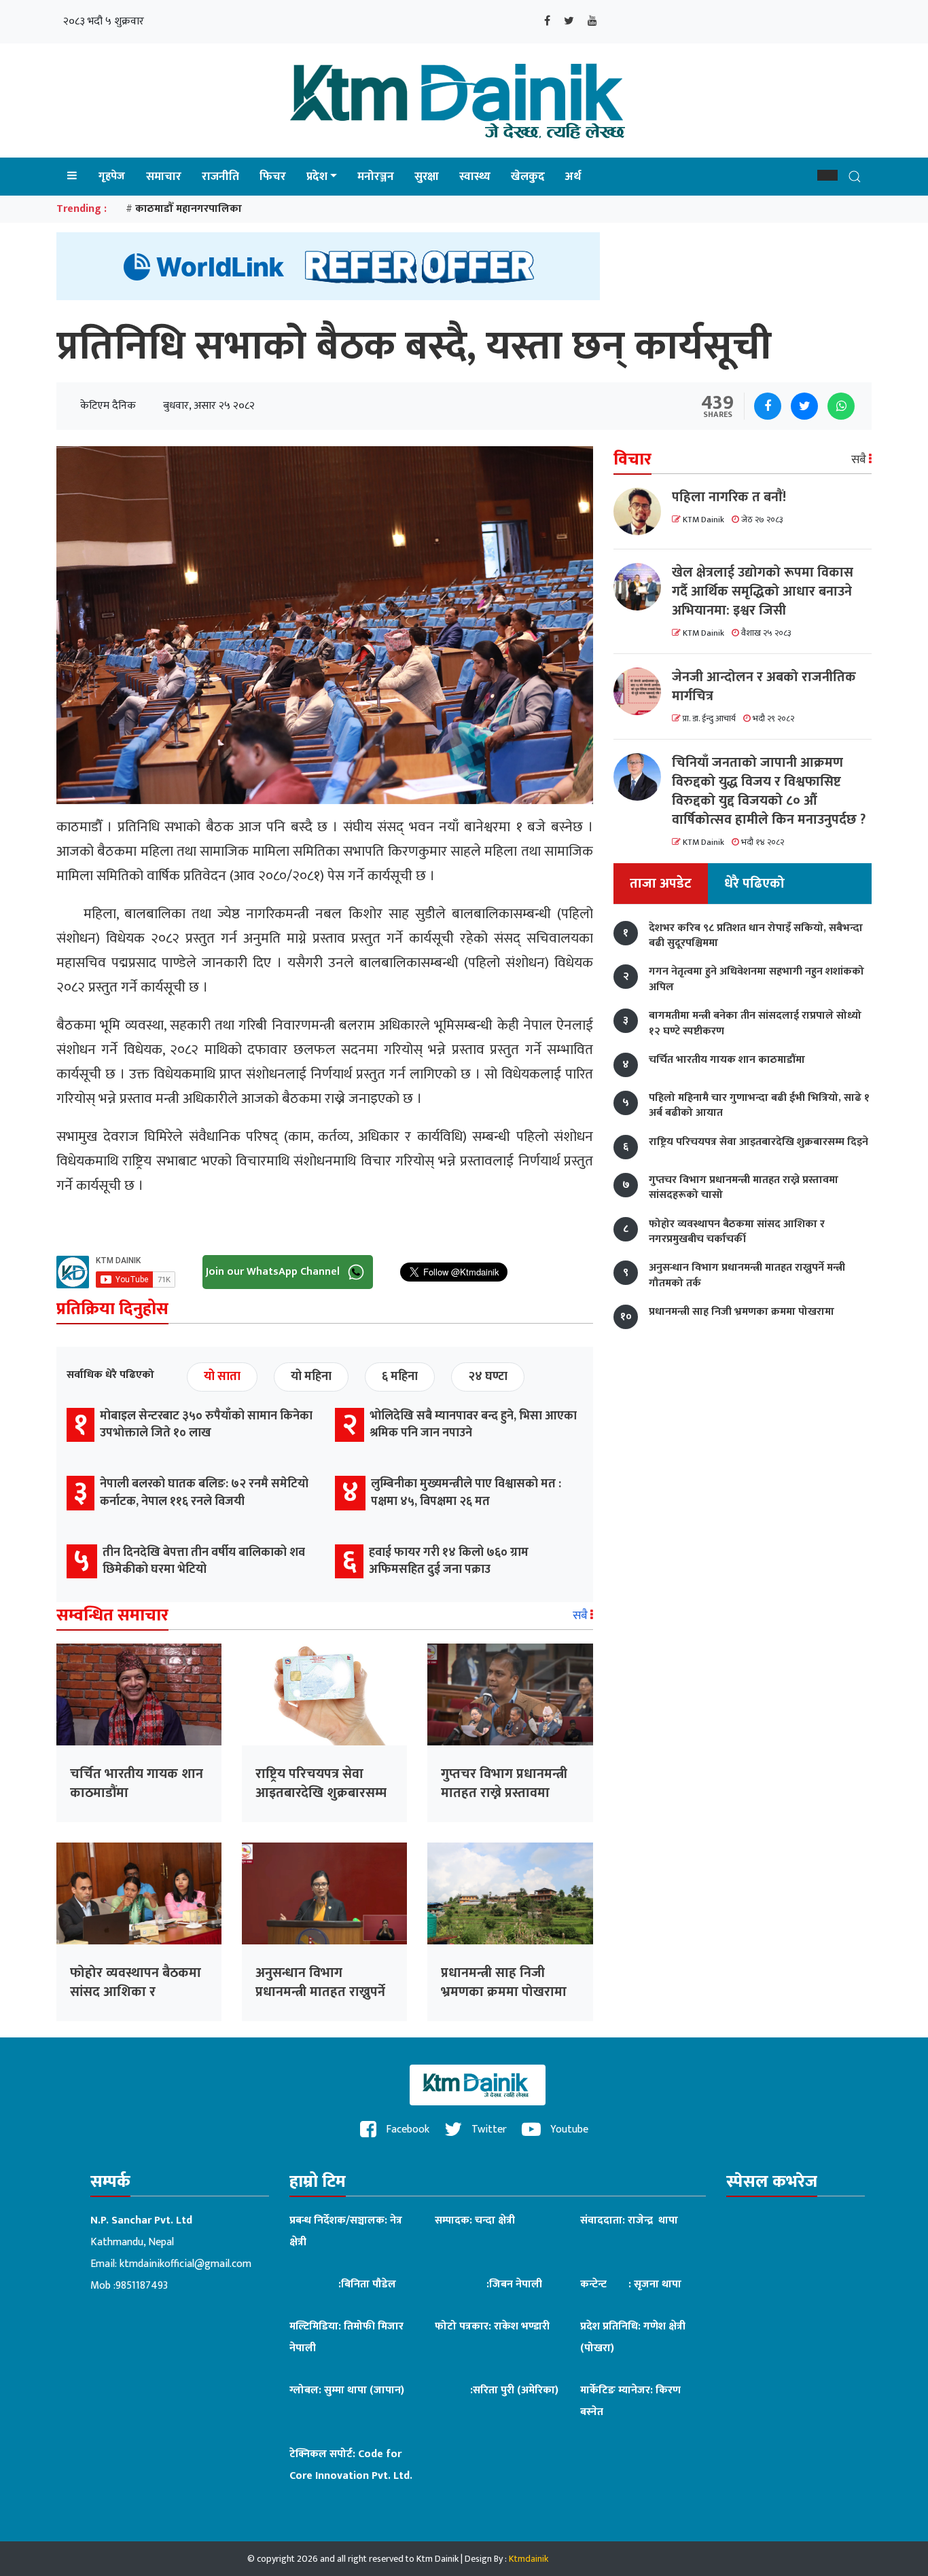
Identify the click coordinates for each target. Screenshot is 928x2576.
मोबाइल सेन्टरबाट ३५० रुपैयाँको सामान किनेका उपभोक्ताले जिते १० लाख (206, 1425)
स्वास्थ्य (475, 177)
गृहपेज (112, 176)
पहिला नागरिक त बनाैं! (729, 497)
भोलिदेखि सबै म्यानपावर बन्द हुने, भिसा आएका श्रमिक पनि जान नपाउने (473, 1425)
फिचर (273, 177)
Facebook (406, 2129)
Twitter (488, 2129)
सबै (582, 1616)
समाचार (164, 177)
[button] (827, 175)
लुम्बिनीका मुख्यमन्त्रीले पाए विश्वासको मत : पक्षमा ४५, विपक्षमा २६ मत (466, 1492)
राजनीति (220, 177)
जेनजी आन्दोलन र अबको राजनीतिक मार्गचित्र (764, 687)
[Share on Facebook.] (768, 406)
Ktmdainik (529, 2559)
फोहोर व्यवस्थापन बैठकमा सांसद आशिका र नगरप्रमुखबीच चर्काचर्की (136, 1992)
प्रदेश (317, 177)
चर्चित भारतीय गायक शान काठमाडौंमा (137, 1783)
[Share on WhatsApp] (841, 406)
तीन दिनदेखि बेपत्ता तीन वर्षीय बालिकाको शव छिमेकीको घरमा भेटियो (204, 1561)
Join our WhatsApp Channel (274, 1272)
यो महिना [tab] (311, 1377)
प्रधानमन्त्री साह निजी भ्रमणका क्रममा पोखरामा (504, 1982)
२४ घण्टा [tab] (488, 1377)
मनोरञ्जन (376, 177)
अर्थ (573, 177)
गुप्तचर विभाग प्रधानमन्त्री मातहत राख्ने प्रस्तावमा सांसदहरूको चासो (504, 1793)
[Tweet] (804, 406)
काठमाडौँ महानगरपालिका (189, 209)
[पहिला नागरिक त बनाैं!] (643, 511)
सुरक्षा (427, 177)
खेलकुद (528, 177)
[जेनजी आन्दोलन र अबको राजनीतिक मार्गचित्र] (643, 691)
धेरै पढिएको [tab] (754, 884)
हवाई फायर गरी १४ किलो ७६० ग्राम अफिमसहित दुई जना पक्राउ (449, 1561)
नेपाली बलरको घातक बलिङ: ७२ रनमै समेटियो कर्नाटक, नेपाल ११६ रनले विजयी (204, 1492)
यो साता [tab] (222, 1377)
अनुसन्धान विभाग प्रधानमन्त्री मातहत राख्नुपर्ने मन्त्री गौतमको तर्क (320, 1992)
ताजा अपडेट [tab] (661, 884)
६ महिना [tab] (400, 1377)
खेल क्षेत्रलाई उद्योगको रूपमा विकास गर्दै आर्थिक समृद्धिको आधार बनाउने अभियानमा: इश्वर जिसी (763, 592)
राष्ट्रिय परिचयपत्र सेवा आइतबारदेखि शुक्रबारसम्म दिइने (321, 1793)
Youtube (568, 2129)
